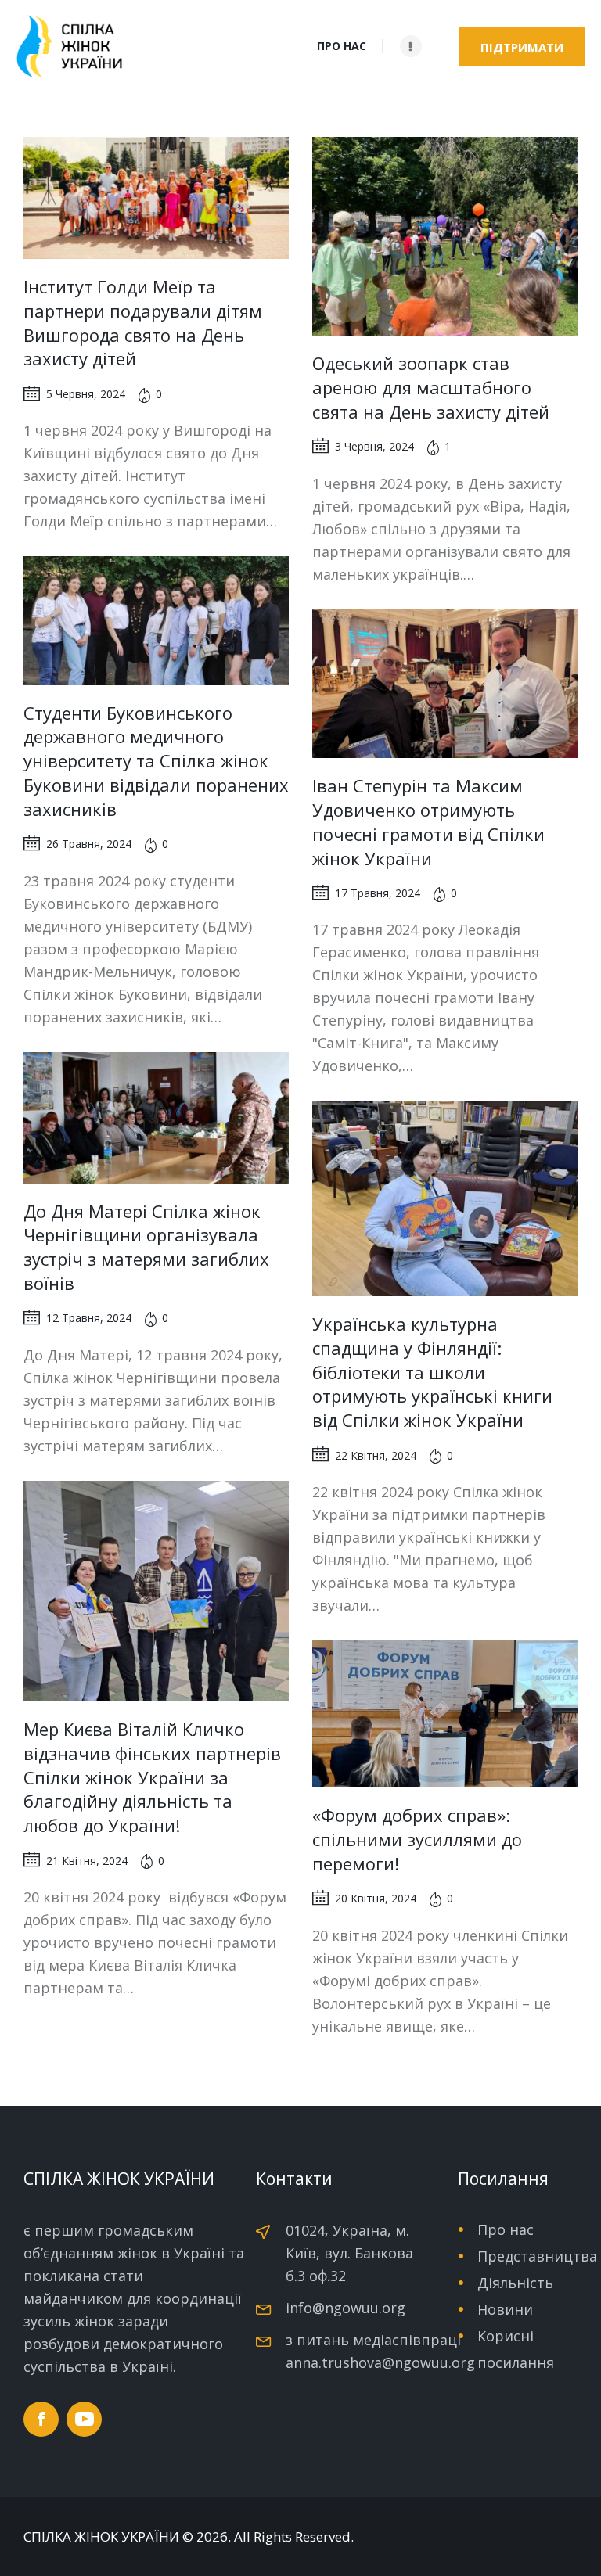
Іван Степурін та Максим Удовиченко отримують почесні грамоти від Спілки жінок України (428, 821)
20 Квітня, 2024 (376, 1898)
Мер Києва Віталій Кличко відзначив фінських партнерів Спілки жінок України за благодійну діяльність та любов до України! (152, 1777)
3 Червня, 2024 (374, 446)
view (156, 198)
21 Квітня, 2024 (87, 1861)
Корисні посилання (516, 2349)
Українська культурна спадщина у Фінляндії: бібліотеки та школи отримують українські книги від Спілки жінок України (432, 1372)
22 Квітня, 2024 (376, 1455)
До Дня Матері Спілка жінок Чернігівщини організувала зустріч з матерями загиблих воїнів (146, 1247)
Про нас (506, 2229)
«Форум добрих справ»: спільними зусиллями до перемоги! (417, 1839)
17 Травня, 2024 (378, 893)
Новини (505, 2309)
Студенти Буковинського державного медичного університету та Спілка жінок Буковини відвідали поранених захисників (156, 761)
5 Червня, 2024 (86, 394)
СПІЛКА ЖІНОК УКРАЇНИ (101, 2537)
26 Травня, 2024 (89, 844)
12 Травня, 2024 (89, 1318)
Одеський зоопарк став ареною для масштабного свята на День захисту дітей (431, 387)
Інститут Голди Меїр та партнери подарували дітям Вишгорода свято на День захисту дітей (143, 322)
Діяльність (515, 2283)
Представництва (537, 2256)
